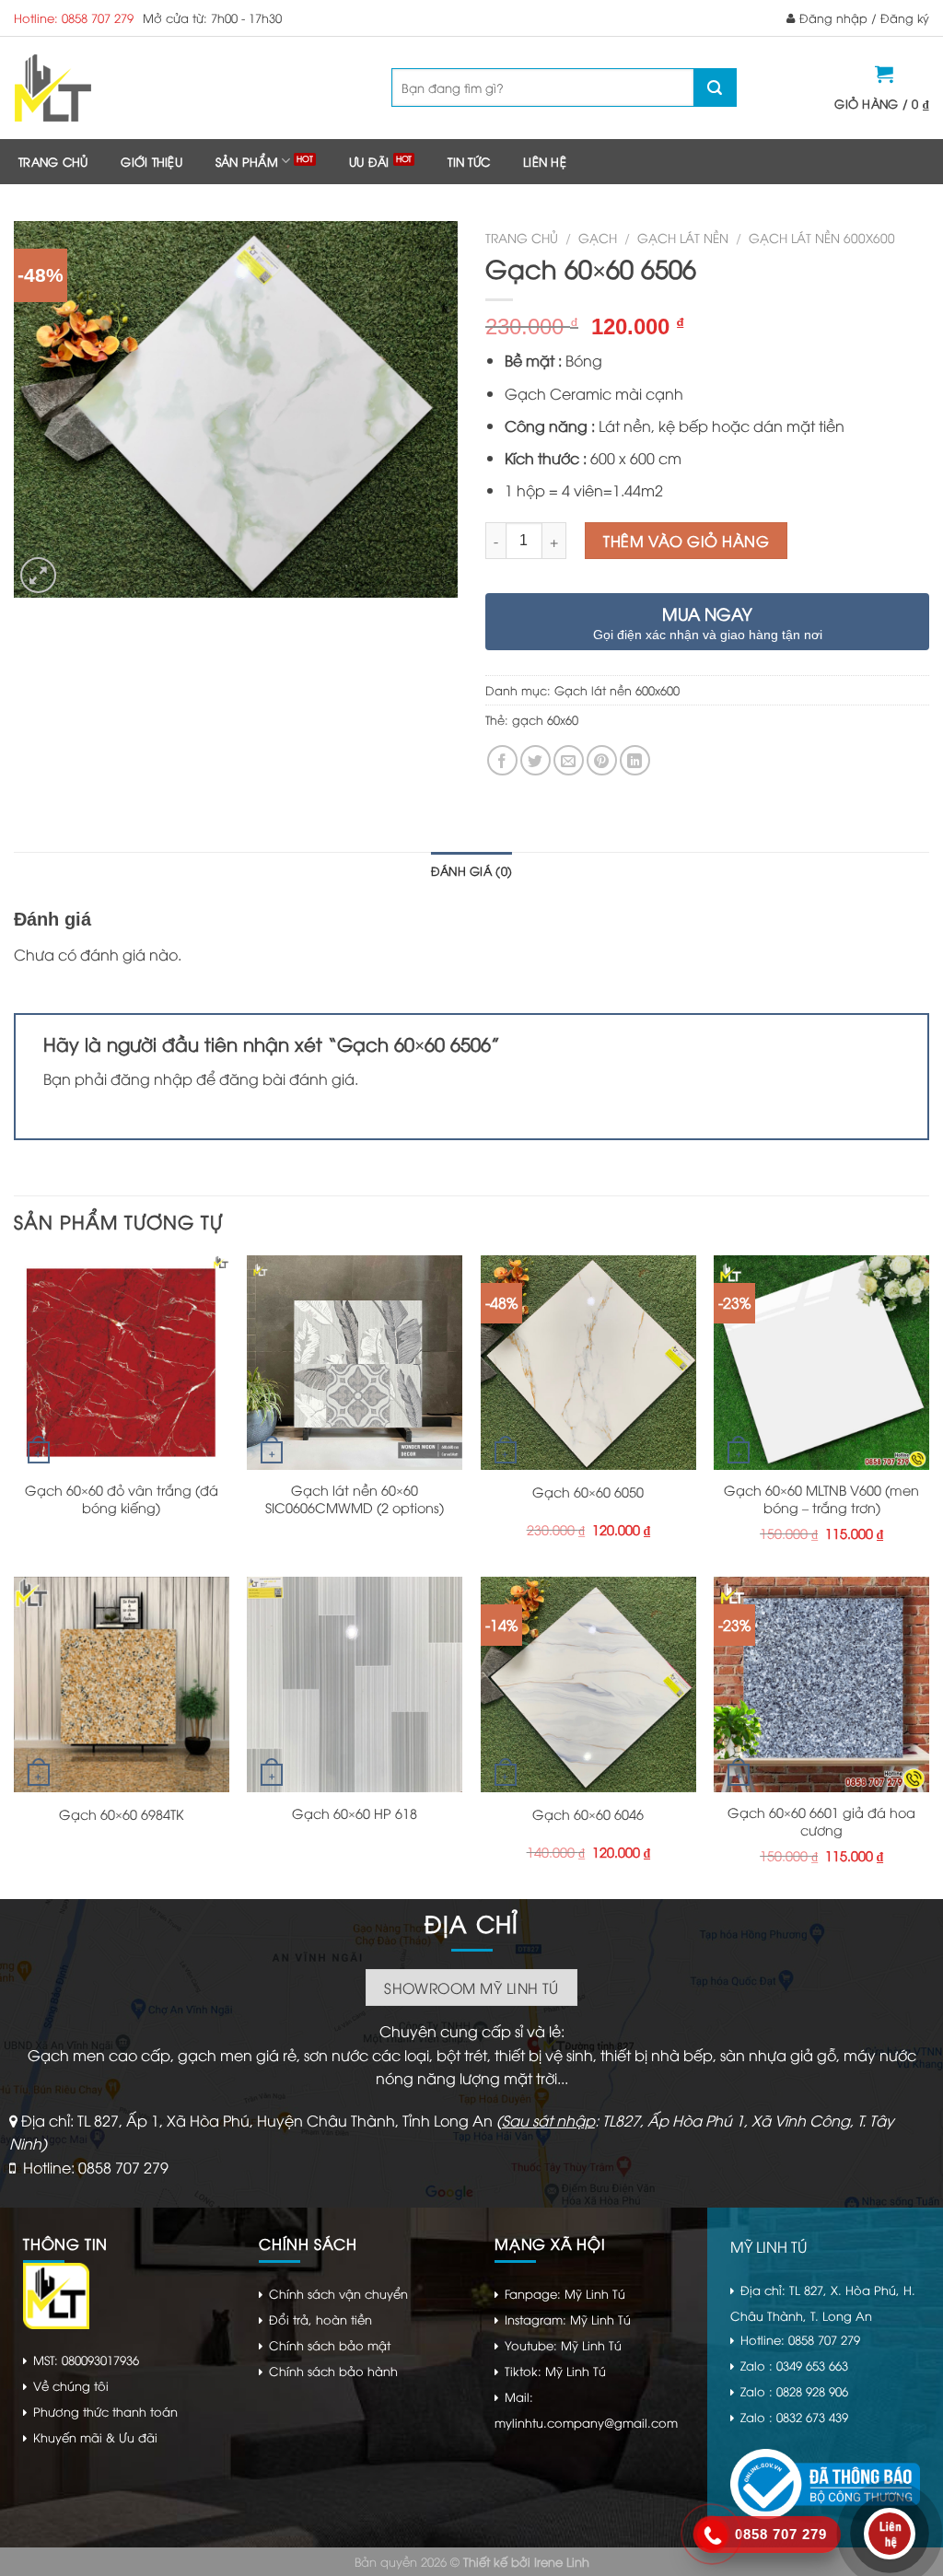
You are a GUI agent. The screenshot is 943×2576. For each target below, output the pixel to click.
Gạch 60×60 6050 (588, 1492)
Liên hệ (545, 161)
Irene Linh (562, 2561)
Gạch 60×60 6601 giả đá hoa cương (821, 1821)
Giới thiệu (151, 161)
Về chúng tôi (71, 2385)
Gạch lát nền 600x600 (822, 237)
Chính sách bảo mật (330, 2345)
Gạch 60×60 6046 (588, 1814)
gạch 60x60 (545, 719)
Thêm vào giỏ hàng (686, 541)
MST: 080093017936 (86, 2360)
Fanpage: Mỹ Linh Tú (565, 2293)
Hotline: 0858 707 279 (74, 17)
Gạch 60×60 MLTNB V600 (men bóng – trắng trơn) (821, 1499)
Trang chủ (53, 161)
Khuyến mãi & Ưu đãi (95, 2437)
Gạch (598, 237)
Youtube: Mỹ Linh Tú (563, 2345)
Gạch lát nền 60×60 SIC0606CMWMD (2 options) (355, 1499)
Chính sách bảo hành (333, 2371)
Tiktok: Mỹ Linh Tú (555, 2371)
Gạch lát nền (683, 237)
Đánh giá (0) (471, 870)
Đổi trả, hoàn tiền (320, 2319)
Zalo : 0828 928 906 (794, 2391)
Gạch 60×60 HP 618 (355, 1813)
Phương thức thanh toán (105, 2411)
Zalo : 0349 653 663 (794, 2365)
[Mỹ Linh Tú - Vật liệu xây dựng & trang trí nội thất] (127, 88)
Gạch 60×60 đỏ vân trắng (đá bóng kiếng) (122, 1499)
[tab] (471, 870)
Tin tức (469, 161)
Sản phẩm (247, 161)
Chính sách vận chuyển (338, 2293)
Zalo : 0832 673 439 (794, 2417)
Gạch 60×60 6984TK (122, 1814)
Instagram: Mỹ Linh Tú (568, 2319)
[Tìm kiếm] (715, 87)
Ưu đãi (369, 161)
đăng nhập (151, 1078)
